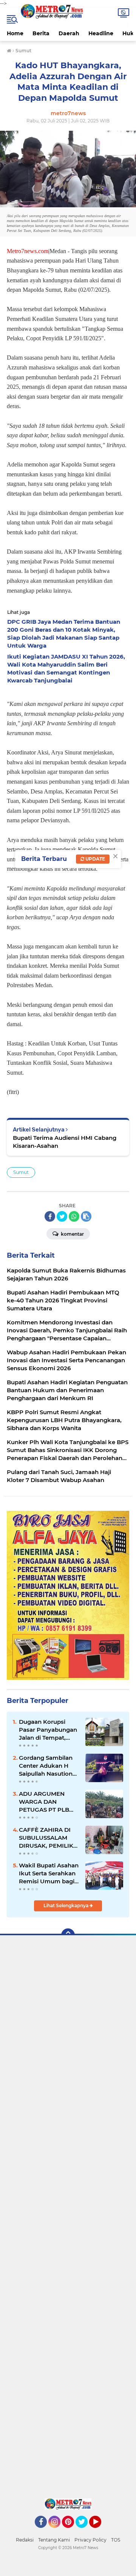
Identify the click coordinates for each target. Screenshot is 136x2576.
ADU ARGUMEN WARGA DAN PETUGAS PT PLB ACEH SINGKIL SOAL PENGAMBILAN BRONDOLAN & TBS (49, 1802)
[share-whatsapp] (74, 1216)
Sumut (21, 1172)
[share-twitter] (62, 1216)
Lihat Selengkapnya (66, 1905)
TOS (116, 2540)
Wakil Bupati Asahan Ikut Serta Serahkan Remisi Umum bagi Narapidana (49, 1873)
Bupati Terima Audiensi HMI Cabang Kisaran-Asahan (65, 1142)
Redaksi (25, 2540)
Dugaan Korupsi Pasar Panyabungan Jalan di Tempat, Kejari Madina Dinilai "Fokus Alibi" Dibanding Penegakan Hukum (48, 1730)
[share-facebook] (50, 1216)
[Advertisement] (68, 2219)
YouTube (100, 2531)
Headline (101, 33)
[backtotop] (68, 1935)
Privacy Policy (90, 2540)
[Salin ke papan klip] (86, 1216)
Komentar (72, 1234)
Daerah (69, 33)
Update (95, 859)
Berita (41, 33)
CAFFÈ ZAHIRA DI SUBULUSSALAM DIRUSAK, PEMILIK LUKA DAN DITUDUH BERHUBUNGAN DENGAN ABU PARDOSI (49, 1838)
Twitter (85, 2531)
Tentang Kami (54, 2540)
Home (15, 33)
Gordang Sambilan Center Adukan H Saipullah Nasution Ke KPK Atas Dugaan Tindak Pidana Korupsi (49, 1766)
